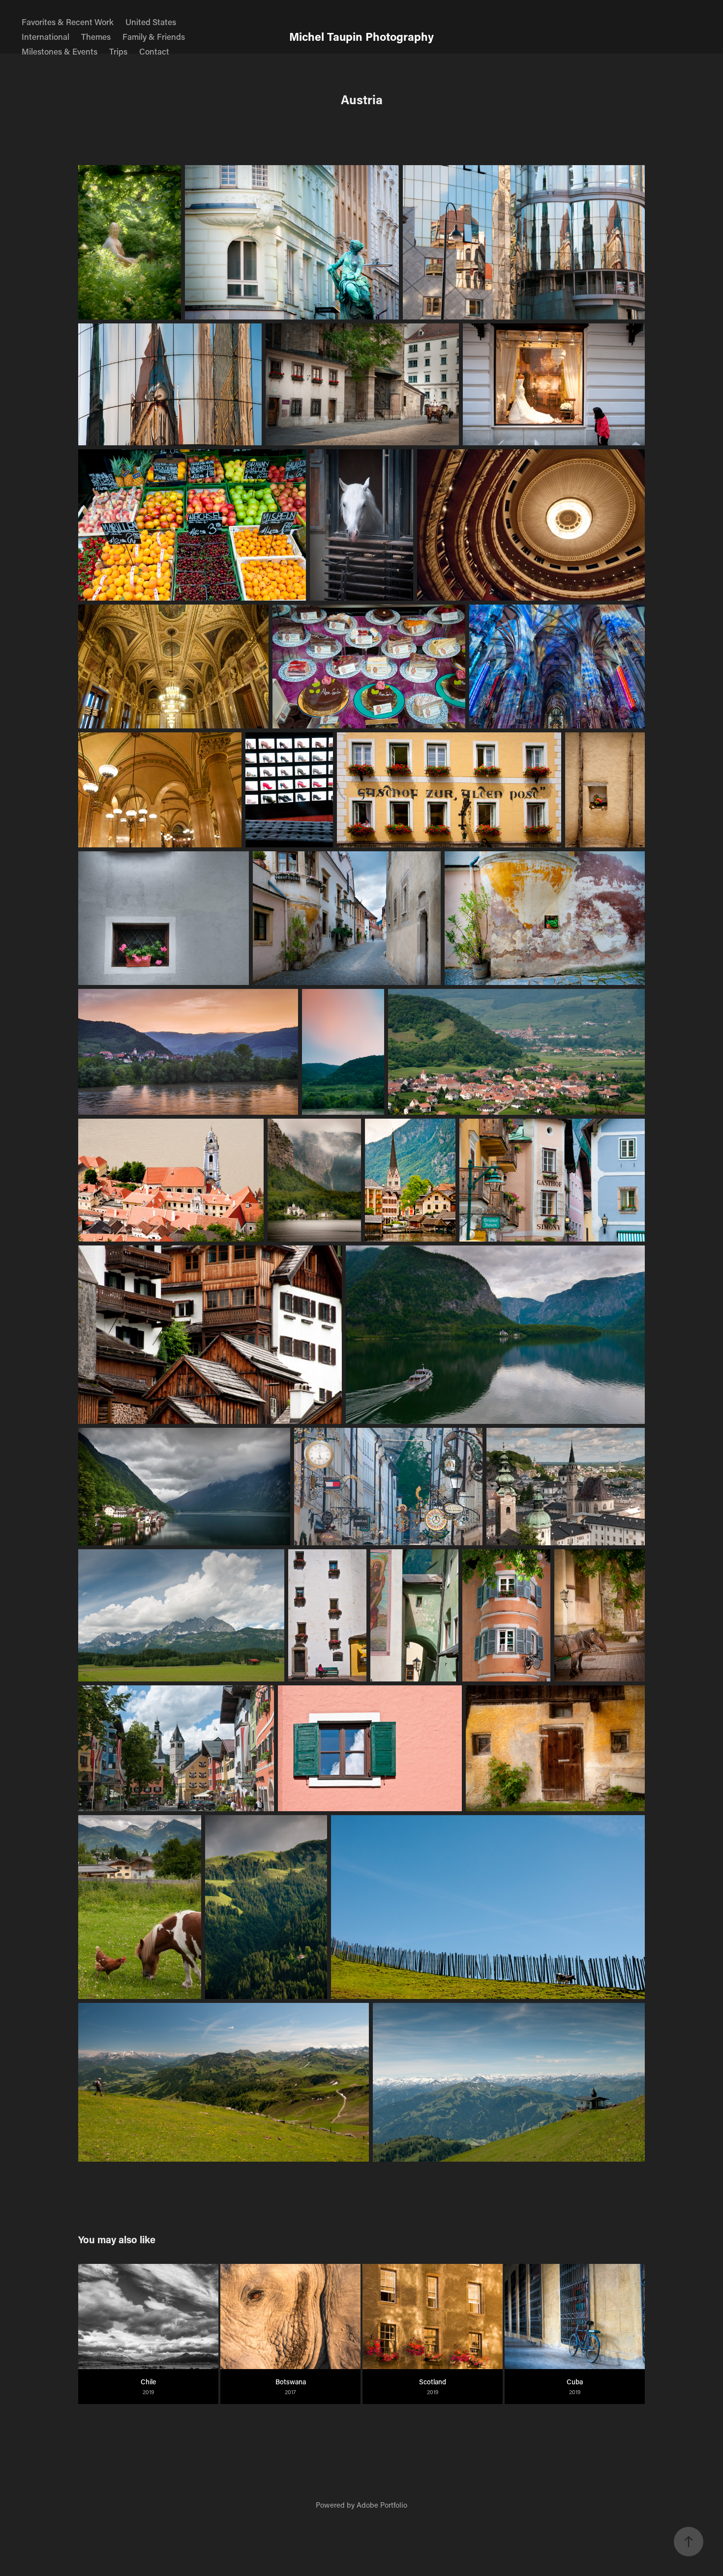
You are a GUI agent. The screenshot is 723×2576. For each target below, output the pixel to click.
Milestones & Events (60, 51)
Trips (118, 51)
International (45, 36)
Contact (154, 51)
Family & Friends (154, 36)
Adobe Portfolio (382, 2505)
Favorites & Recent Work (68, 22)
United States (151, 22)
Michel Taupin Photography (361, 36)
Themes (96, 36)
